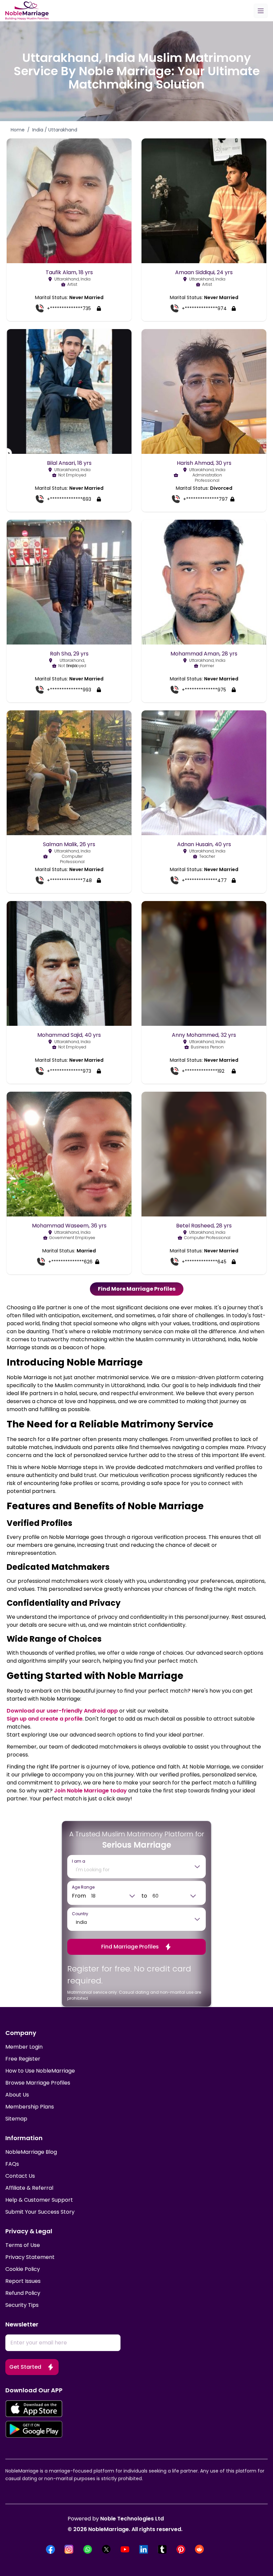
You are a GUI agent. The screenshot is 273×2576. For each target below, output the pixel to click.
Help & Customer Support (39, 2200)
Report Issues (23, 2281)
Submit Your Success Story (40, 2212)
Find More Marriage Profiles (137, 1289)
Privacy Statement (30, 2257)
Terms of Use (23, 2245)
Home (18, 130)
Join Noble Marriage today (90, 1791)
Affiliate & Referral (29, 2188)
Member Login (24, 2047)
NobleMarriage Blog (31, 2152)
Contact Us (20, 2176)
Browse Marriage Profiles (38, 2083)
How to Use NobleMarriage (40, 2071)
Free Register (23, 2059)
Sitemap (16, 2119)
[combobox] (132, 1870)
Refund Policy (23, 2293)
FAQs (12, 2164)
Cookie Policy (23, 2269)
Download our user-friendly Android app (62, 1711)
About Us (17, 2095)
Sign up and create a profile (45, 1719)
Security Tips (22, 2305)
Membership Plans (30, 2107)
